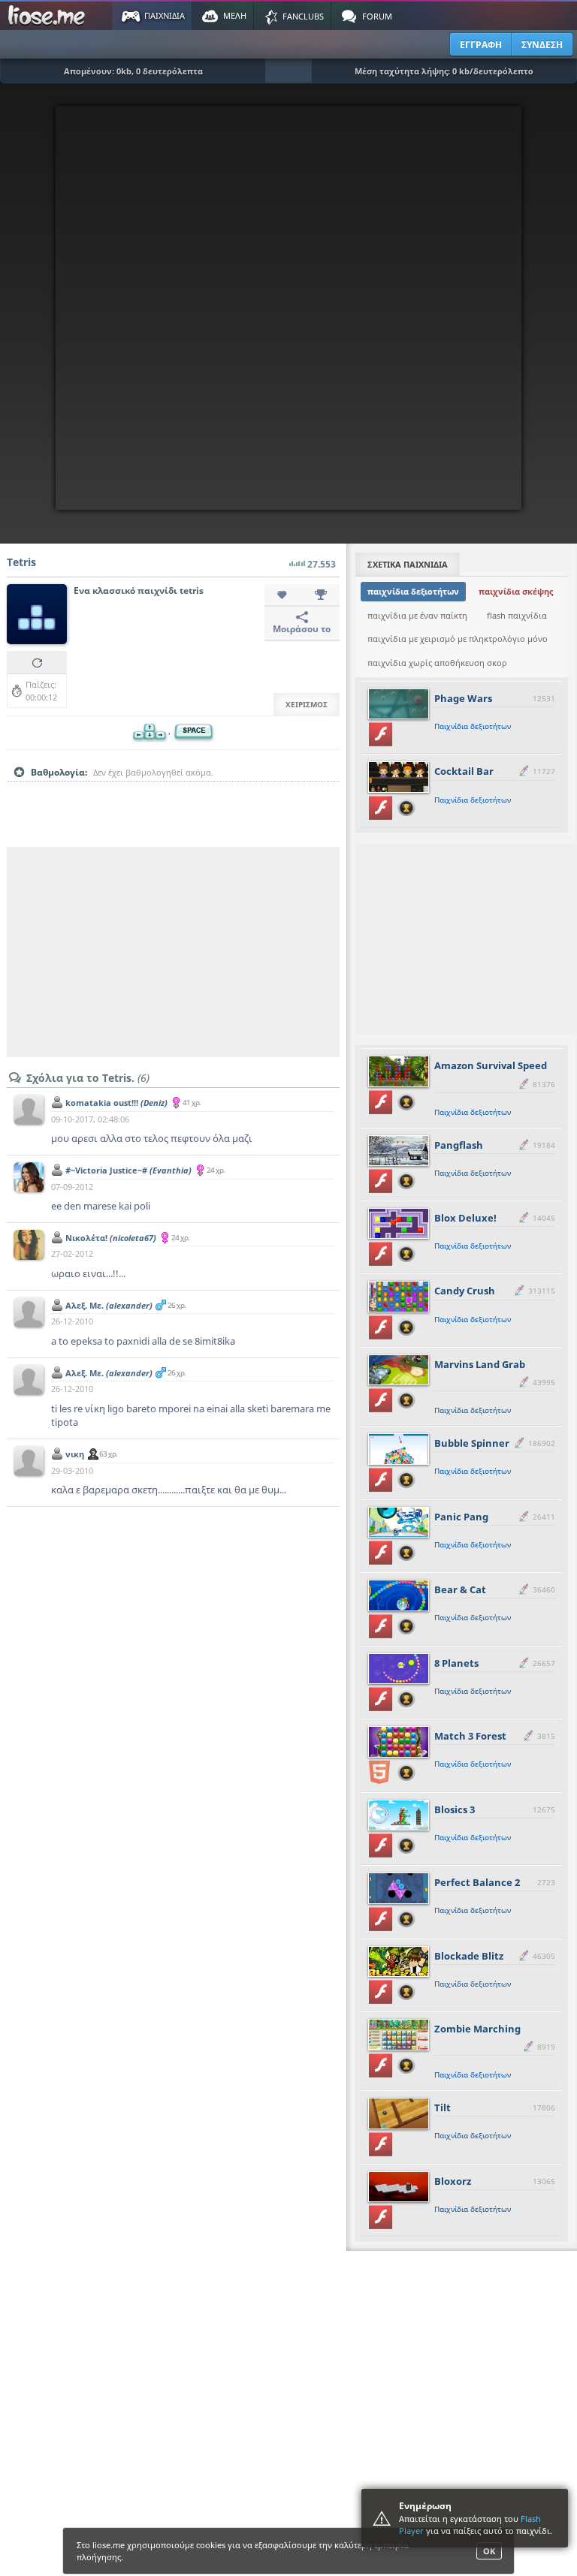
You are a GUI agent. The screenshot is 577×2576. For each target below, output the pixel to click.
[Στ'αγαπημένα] (283, 595)
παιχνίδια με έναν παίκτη (417, 615)
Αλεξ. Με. (109, 1305)
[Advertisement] (173, 952)
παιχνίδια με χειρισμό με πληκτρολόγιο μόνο (458, 639)
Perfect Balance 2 (477, 1882)
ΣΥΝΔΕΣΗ (542, 45)
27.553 (322, 564)
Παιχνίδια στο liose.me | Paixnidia (49, 16)
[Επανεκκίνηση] (37, 662)
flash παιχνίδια (517, 615)
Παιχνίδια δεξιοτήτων (473, 726)
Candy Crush (465, 1291)
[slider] (173, 796)
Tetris (21, 562)
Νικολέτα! (111, 1238)
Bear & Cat (460, 1589)
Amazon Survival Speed (491, 1065)
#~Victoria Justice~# (128, 1170)
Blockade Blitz (469, 1956)
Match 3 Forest (470, 1736)
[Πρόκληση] (321, 595)
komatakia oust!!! (116, 1103)
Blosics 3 (455, 1809)
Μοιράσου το (302, 629)
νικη (75, 1454)
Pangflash (459, 1145)
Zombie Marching (477, 2029)
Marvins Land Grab (480, 1364)
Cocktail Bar (464, 771)
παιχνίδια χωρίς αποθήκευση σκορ (437, 663)
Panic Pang (461, 1517)
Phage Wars (463, 698)
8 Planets (456, 1663)
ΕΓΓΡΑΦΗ (481, 45)
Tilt (443, 2107)
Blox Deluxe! (465, 1218)
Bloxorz (453, 2181)
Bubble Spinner (472, 1443)
